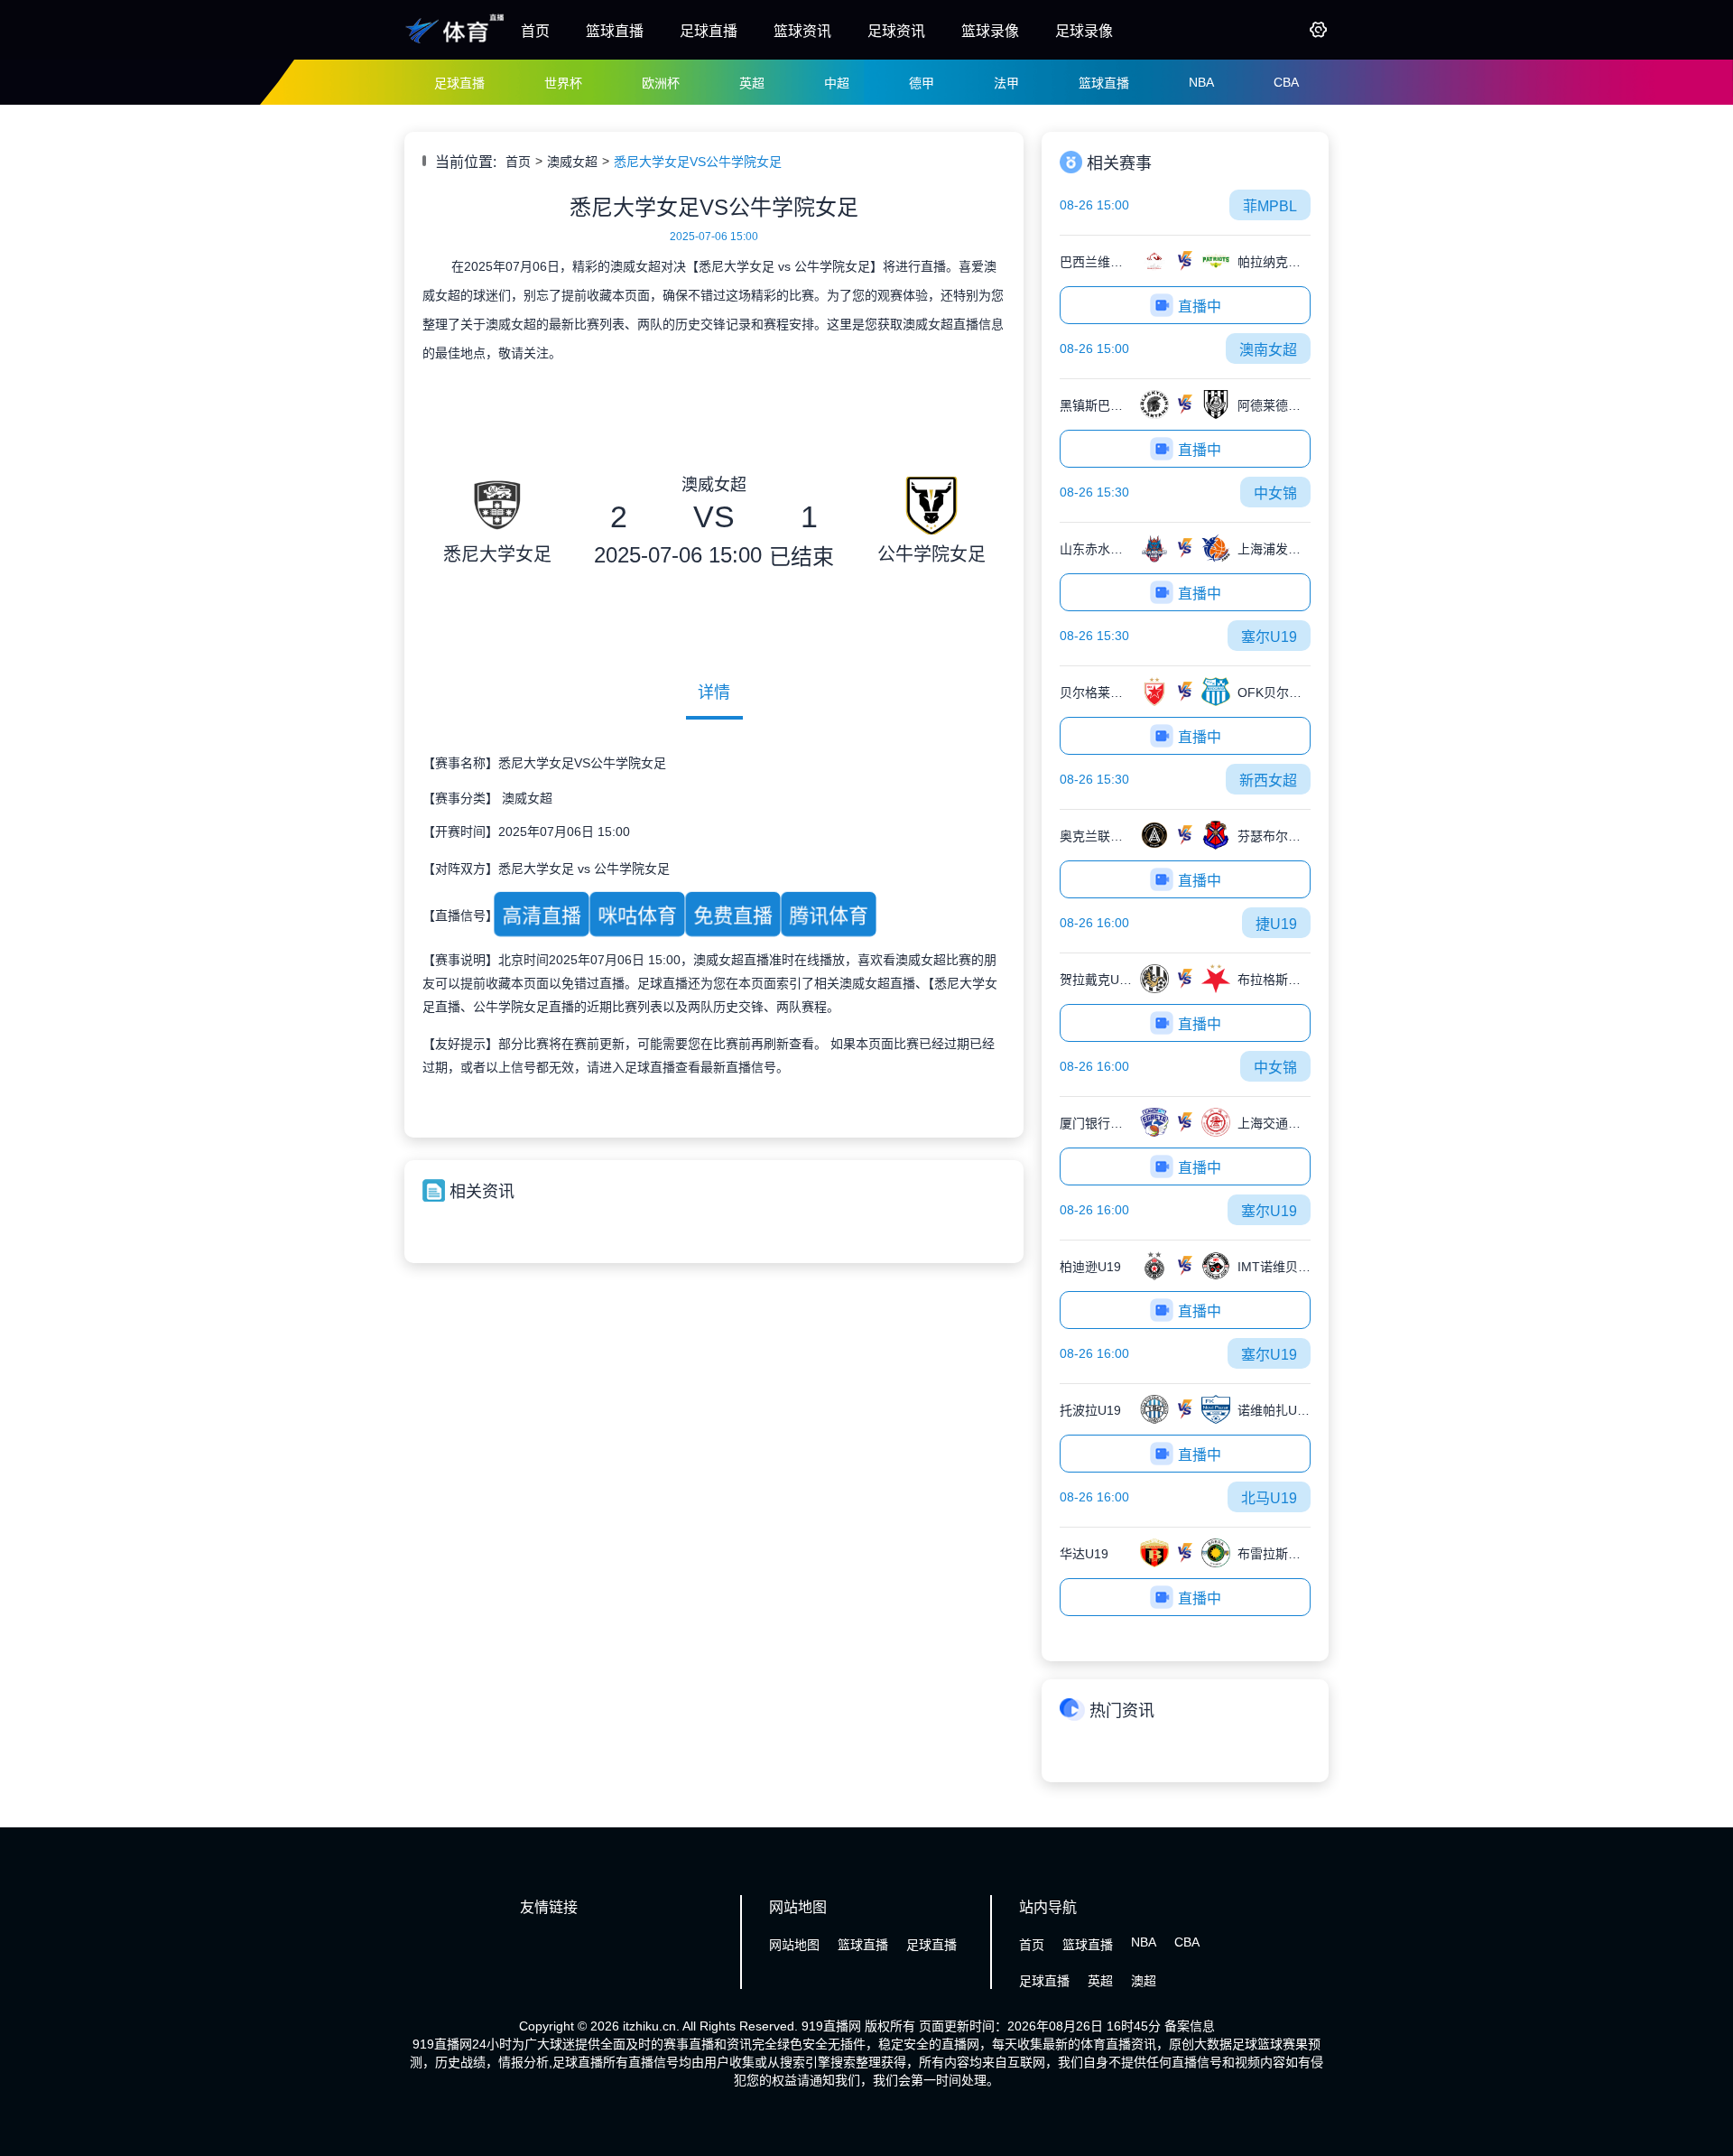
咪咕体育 (638, 915)
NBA (1201, 82)
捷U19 (1276, 924)
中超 (837, 83)
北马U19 (1269, 1498)
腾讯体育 (829, 915)
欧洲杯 (661, 83)
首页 (535, 31)
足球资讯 (896, 31)
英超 (752, 83)
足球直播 (709, 31)
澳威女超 (572, 162)
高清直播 (542, 915)
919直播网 (831, 2026)
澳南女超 (1268, 350)
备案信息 (1190, 2026)
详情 (714, 692)
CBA (1286, 82)
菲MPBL (1270, 206)
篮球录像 (990, 31)
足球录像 (1084, 31)
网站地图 (794, 1945)
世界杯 (563, 83)
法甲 (1006, 83)
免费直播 (733, 915)
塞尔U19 (1269, 637)
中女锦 (1275, 493)
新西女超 (1268, 781)
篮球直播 (615, 31)
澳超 (1144, 1981)
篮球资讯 (802, 31)
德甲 (922, 83)
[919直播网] (456, 43)
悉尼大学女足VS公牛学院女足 (698, 162)
